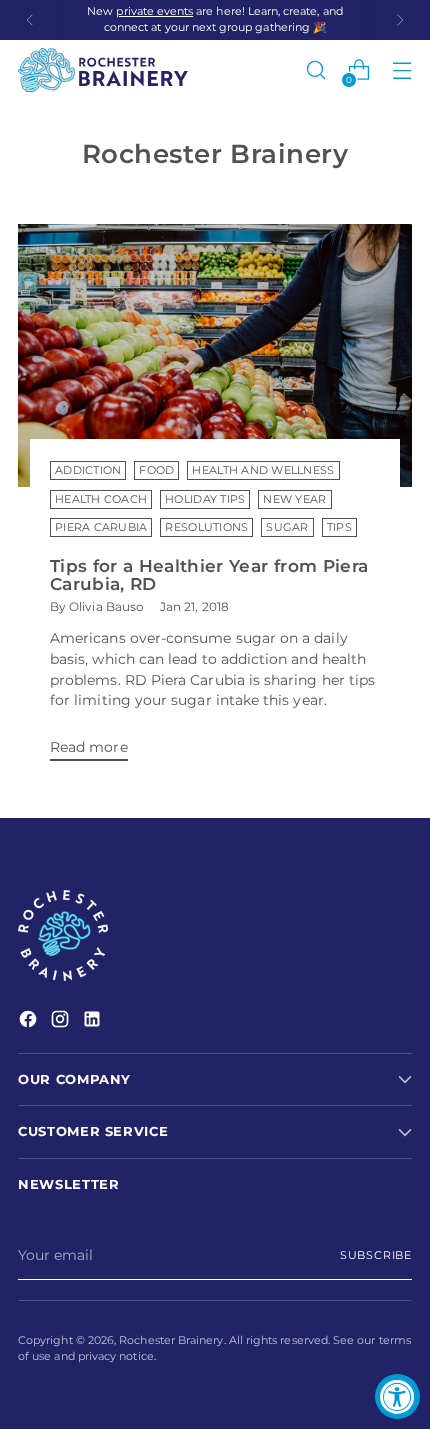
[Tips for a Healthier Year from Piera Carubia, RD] (215, 355)
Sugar (287, 527)
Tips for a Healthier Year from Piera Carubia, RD (209, 575)
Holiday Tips (205, 499)
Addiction (88, 470)
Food (156, 470)
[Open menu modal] (401, 70)
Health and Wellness (263, 470)
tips (339, 527)
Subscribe (376, 1255)
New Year (294, 499)
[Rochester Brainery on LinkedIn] (94, 1022)
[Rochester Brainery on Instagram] (62, 1022)
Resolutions (206, 527)
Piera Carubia (101, 527)
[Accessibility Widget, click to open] (397, 1396)
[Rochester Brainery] (103, 70)
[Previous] (30, 20)
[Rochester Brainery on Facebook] (30, 1022)
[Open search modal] (315, 70)
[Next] (400, 20)
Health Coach (101, 499)
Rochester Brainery (171, 1340)
